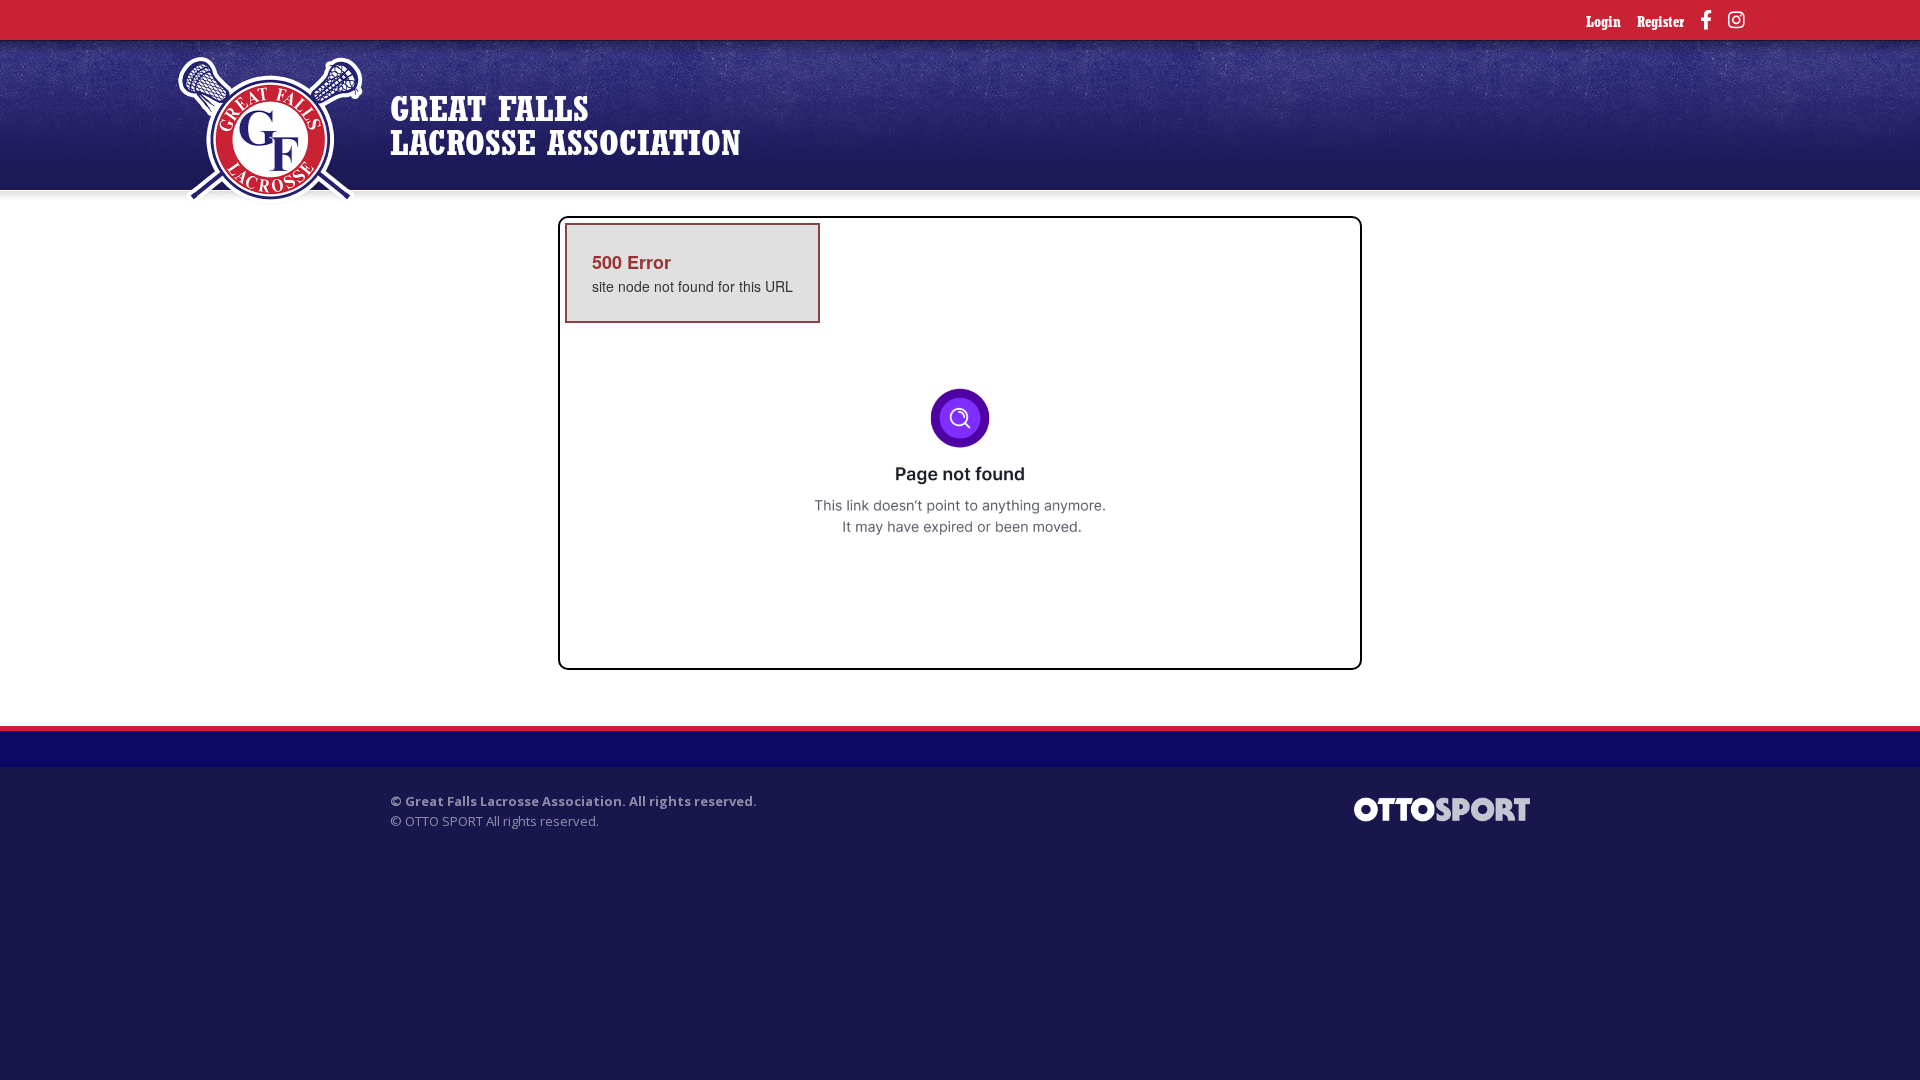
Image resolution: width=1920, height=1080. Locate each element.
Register (1660, 23)
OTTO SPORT (444, 821)
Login (1603, 23)
